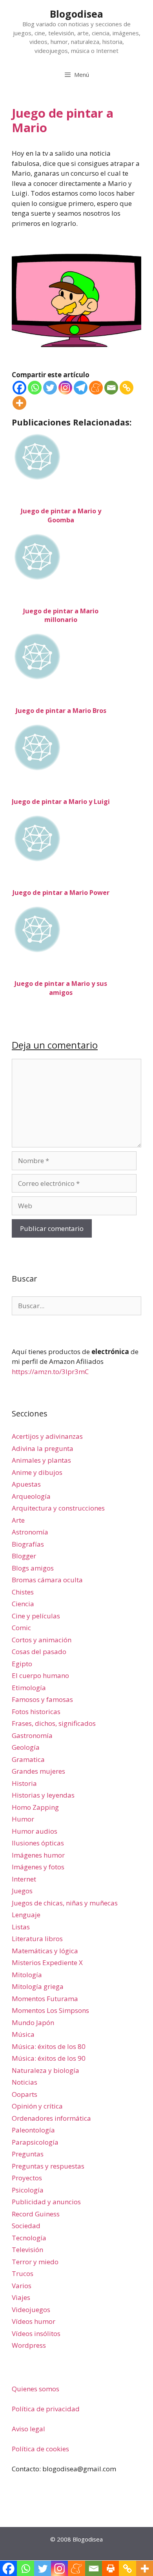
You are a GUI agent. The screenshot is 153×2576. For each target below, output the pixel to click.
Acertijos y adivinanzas (47, 1436)
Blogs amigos (33, 1568)
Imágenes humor (38, 1855)
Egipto (22, 1664)
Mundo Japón (33, 2022)
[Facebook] (19, 388)
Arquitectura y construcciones (58, 1508)
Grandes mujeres (38, 1771)
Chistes (23, 1592)
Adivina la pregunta (43, 1448)
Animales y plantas (41, 1460)
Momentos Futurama (45, 1999)
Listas (21, 1927)
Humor (23, 1819)
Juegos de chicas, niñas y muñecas (65, 1903)
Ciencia (23, 1604)
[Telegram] (81, 388)
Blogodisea (76, 14)
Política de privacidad (46, 2409)
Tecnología (29, 2238)
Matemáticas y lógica (45, 1951)
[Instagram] (65, 388)
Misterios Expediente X (47, 1962)
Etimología (29, 1688)
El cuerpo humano (40, 1675)
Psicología (28, 2190)
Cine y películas (36, 1616)
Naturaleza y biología (46, 2070)
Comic (21, 1628)
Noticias (25, 2082)
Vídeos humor (34, 2321)
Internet (24, 1879)
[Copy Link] (127, 388)
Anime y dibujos (37, 1472)
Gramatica (28, 1759)
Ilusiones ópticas (38, 1843)
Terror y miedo (35, 2262)
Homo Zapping (35, 1807)
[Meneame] (96, 388)
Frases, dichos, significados (54, 1723)
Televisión (27, 2250)
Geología (26, 1747)
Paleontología (33, 2130)
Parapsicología (35, 2142)
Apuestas (26, 1484)
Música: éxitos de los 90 (49, 2058)
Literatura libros (37, 1939)
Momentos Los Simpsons (50, 2010)
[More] (19, 403)
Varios (22, 2286)
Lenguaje (26, 1915)
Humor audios (35, 1831)
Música (23, 2034)
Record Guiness (36, 2214)
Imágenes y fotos (38, 1867)
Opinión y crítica (37, 2106)
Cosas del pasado (39, 1652)
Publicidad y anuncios (46, 2202)
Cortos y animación (42, 1640)
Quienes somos (36, 2389)
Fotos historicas (36, 1712)
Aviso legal (28, 2429)
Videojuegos (31, 2310)
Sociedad (26, 2226)
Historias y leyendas (43, 1795)
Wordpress (29, 2345)
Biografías (28, 1544)
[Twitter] (50, 388)
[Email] (111, 388)
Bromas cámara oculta (47, 1580)
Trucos (23, 2273)
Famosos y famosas (42, 1699)
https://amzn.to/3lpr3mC (50, 1372)
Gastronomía (32, 1735)
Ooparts (25, 2094)
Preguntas (28, 2154)
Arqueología (31, 1496)
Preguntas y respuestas (48, 2166)
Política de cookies (40, 2449)
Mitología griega (38, 1986)
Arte (18, 1520)
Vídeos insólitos (36, 2333)
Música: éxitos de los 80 (49, 2046)
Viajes (21, 2297)
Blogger (24, 1556)
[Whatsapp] (35, 388)
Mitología (27, 1975)
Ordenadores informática (51, 2118)
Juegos (22, 1891)
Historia (24, 1783)
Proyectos (27, 2178)
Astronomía (30, 1532)
